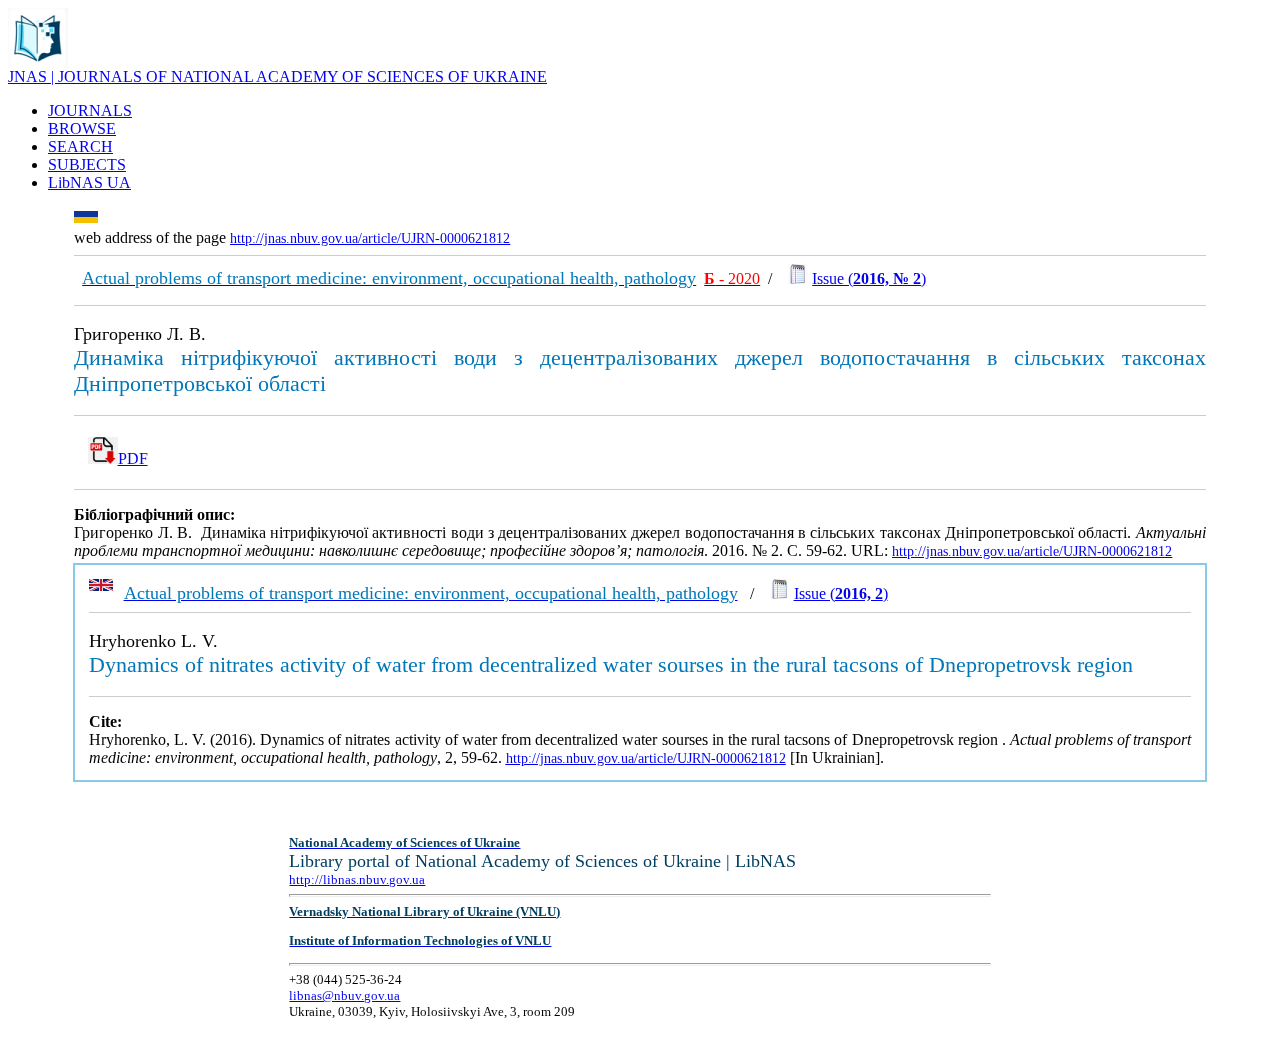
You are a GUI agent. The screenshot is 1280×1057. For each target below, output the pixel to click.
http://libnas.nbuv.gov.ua (357, 879)
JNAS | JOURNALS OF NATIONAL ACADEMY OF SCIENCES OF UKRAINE (277, 76)
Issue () (869, 278)
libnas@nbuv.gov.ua (344, 995)
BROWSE (82, 128)
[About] (38, 62)
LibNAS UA (89, 182)
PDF (133, 458)
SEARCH (80, 146)
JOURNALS (90, 110)
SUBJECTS (87, 164)
